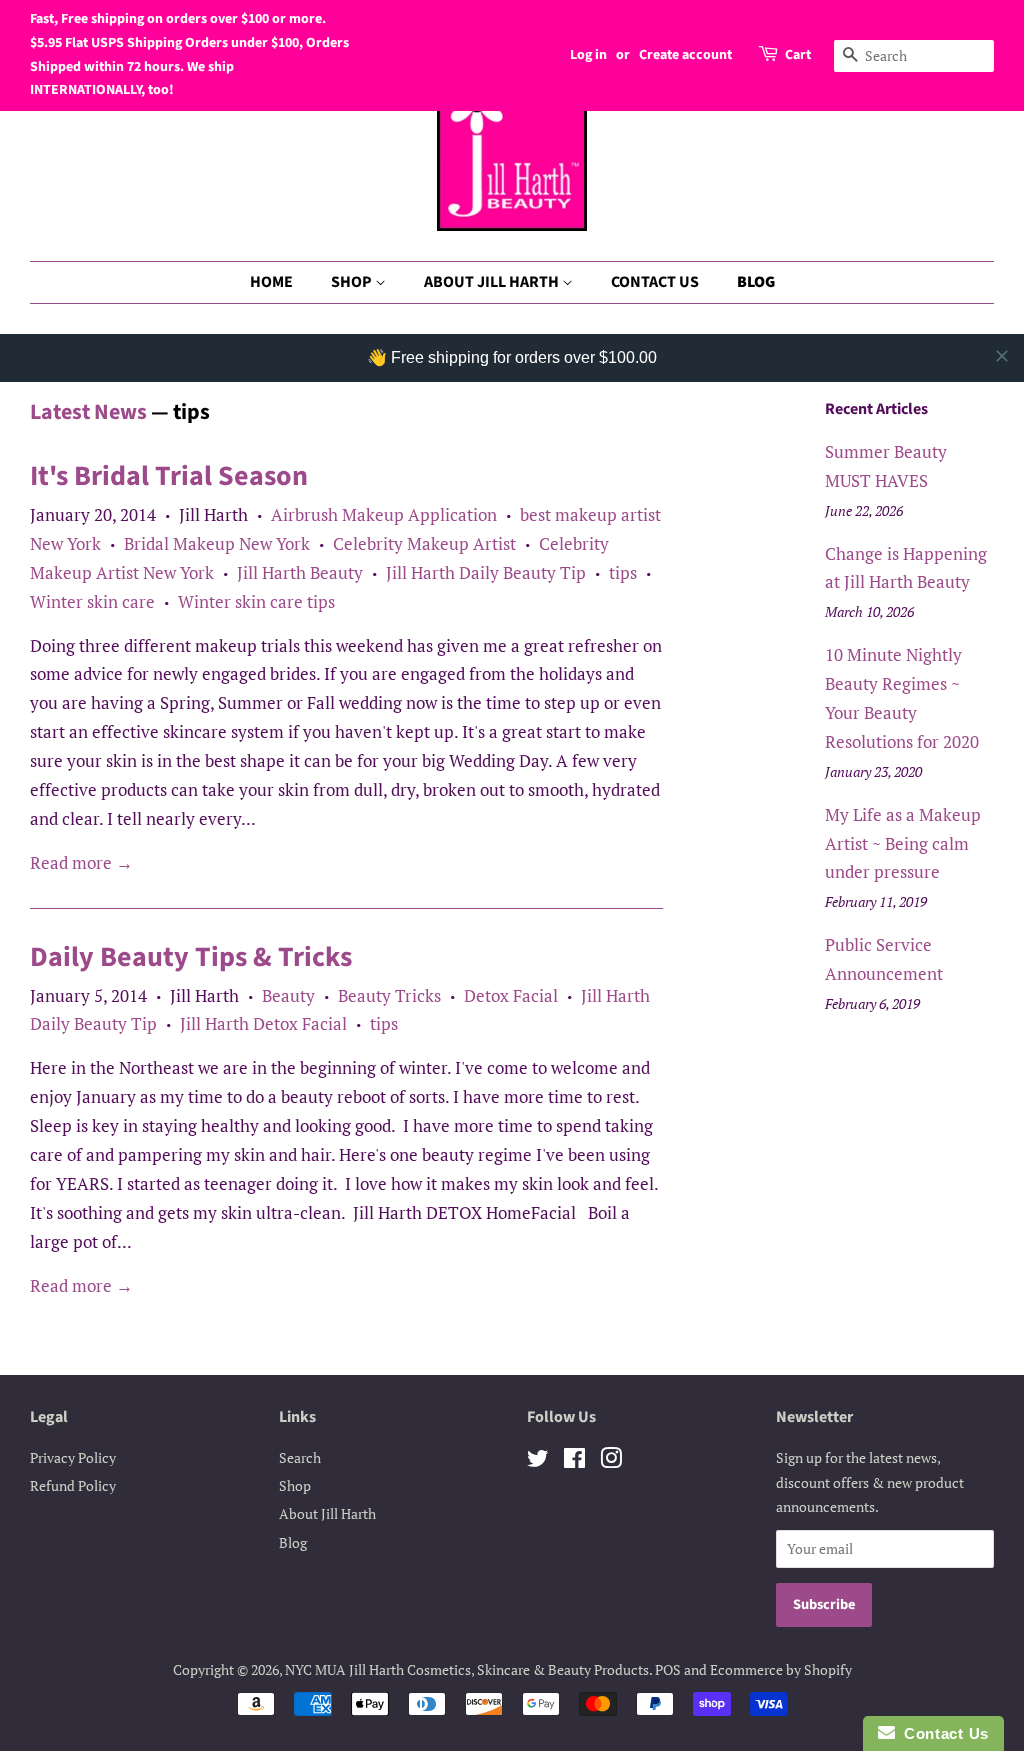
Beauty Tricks (389, 995)
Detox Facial (511, 995)
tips (623, 572)
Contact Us (942, 1733)
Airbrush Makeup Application (384, 514)
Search (300, 1457)
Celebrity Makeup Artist (424, 543)
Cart (798, 55)
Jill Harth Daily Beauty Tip (486, 572)
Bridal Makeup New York (217, 543)
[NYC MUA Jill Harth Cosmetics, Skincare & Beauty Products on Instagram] (611, 1461)
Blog (293, 1542)
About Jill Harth (327, 1513)
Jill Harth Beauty (300, 572)
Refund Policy (73, 1485)
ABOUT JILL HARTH (493, 282)
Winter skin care (92, 601)
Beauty (288, 995)
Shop (295, 1485)
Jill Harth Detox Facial (263, 1023)
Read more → (81, 862)
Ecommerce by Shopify (781, 1669)
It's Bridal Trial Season (169, 476)
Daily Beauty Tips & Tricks (191, 957)
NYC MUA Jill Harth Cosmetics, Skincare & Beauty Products (467, 1669)
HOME (271, 282)
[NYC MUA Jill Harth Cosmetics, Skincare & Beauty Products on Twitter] (538, 1461)
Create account (685, 55)
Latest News (88, 412)
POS (668, 1669)
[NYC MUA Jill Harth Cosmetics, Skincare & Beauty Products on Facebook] (574, 1461)
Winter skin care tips (256, 601)
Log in (588, 55)
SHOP (353, 282)
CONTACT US (655, 282)
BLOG (756, 282)
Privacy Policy (73, 1457)
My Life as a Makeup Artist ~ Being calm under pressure (903, 843)
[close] (1002, 356)
